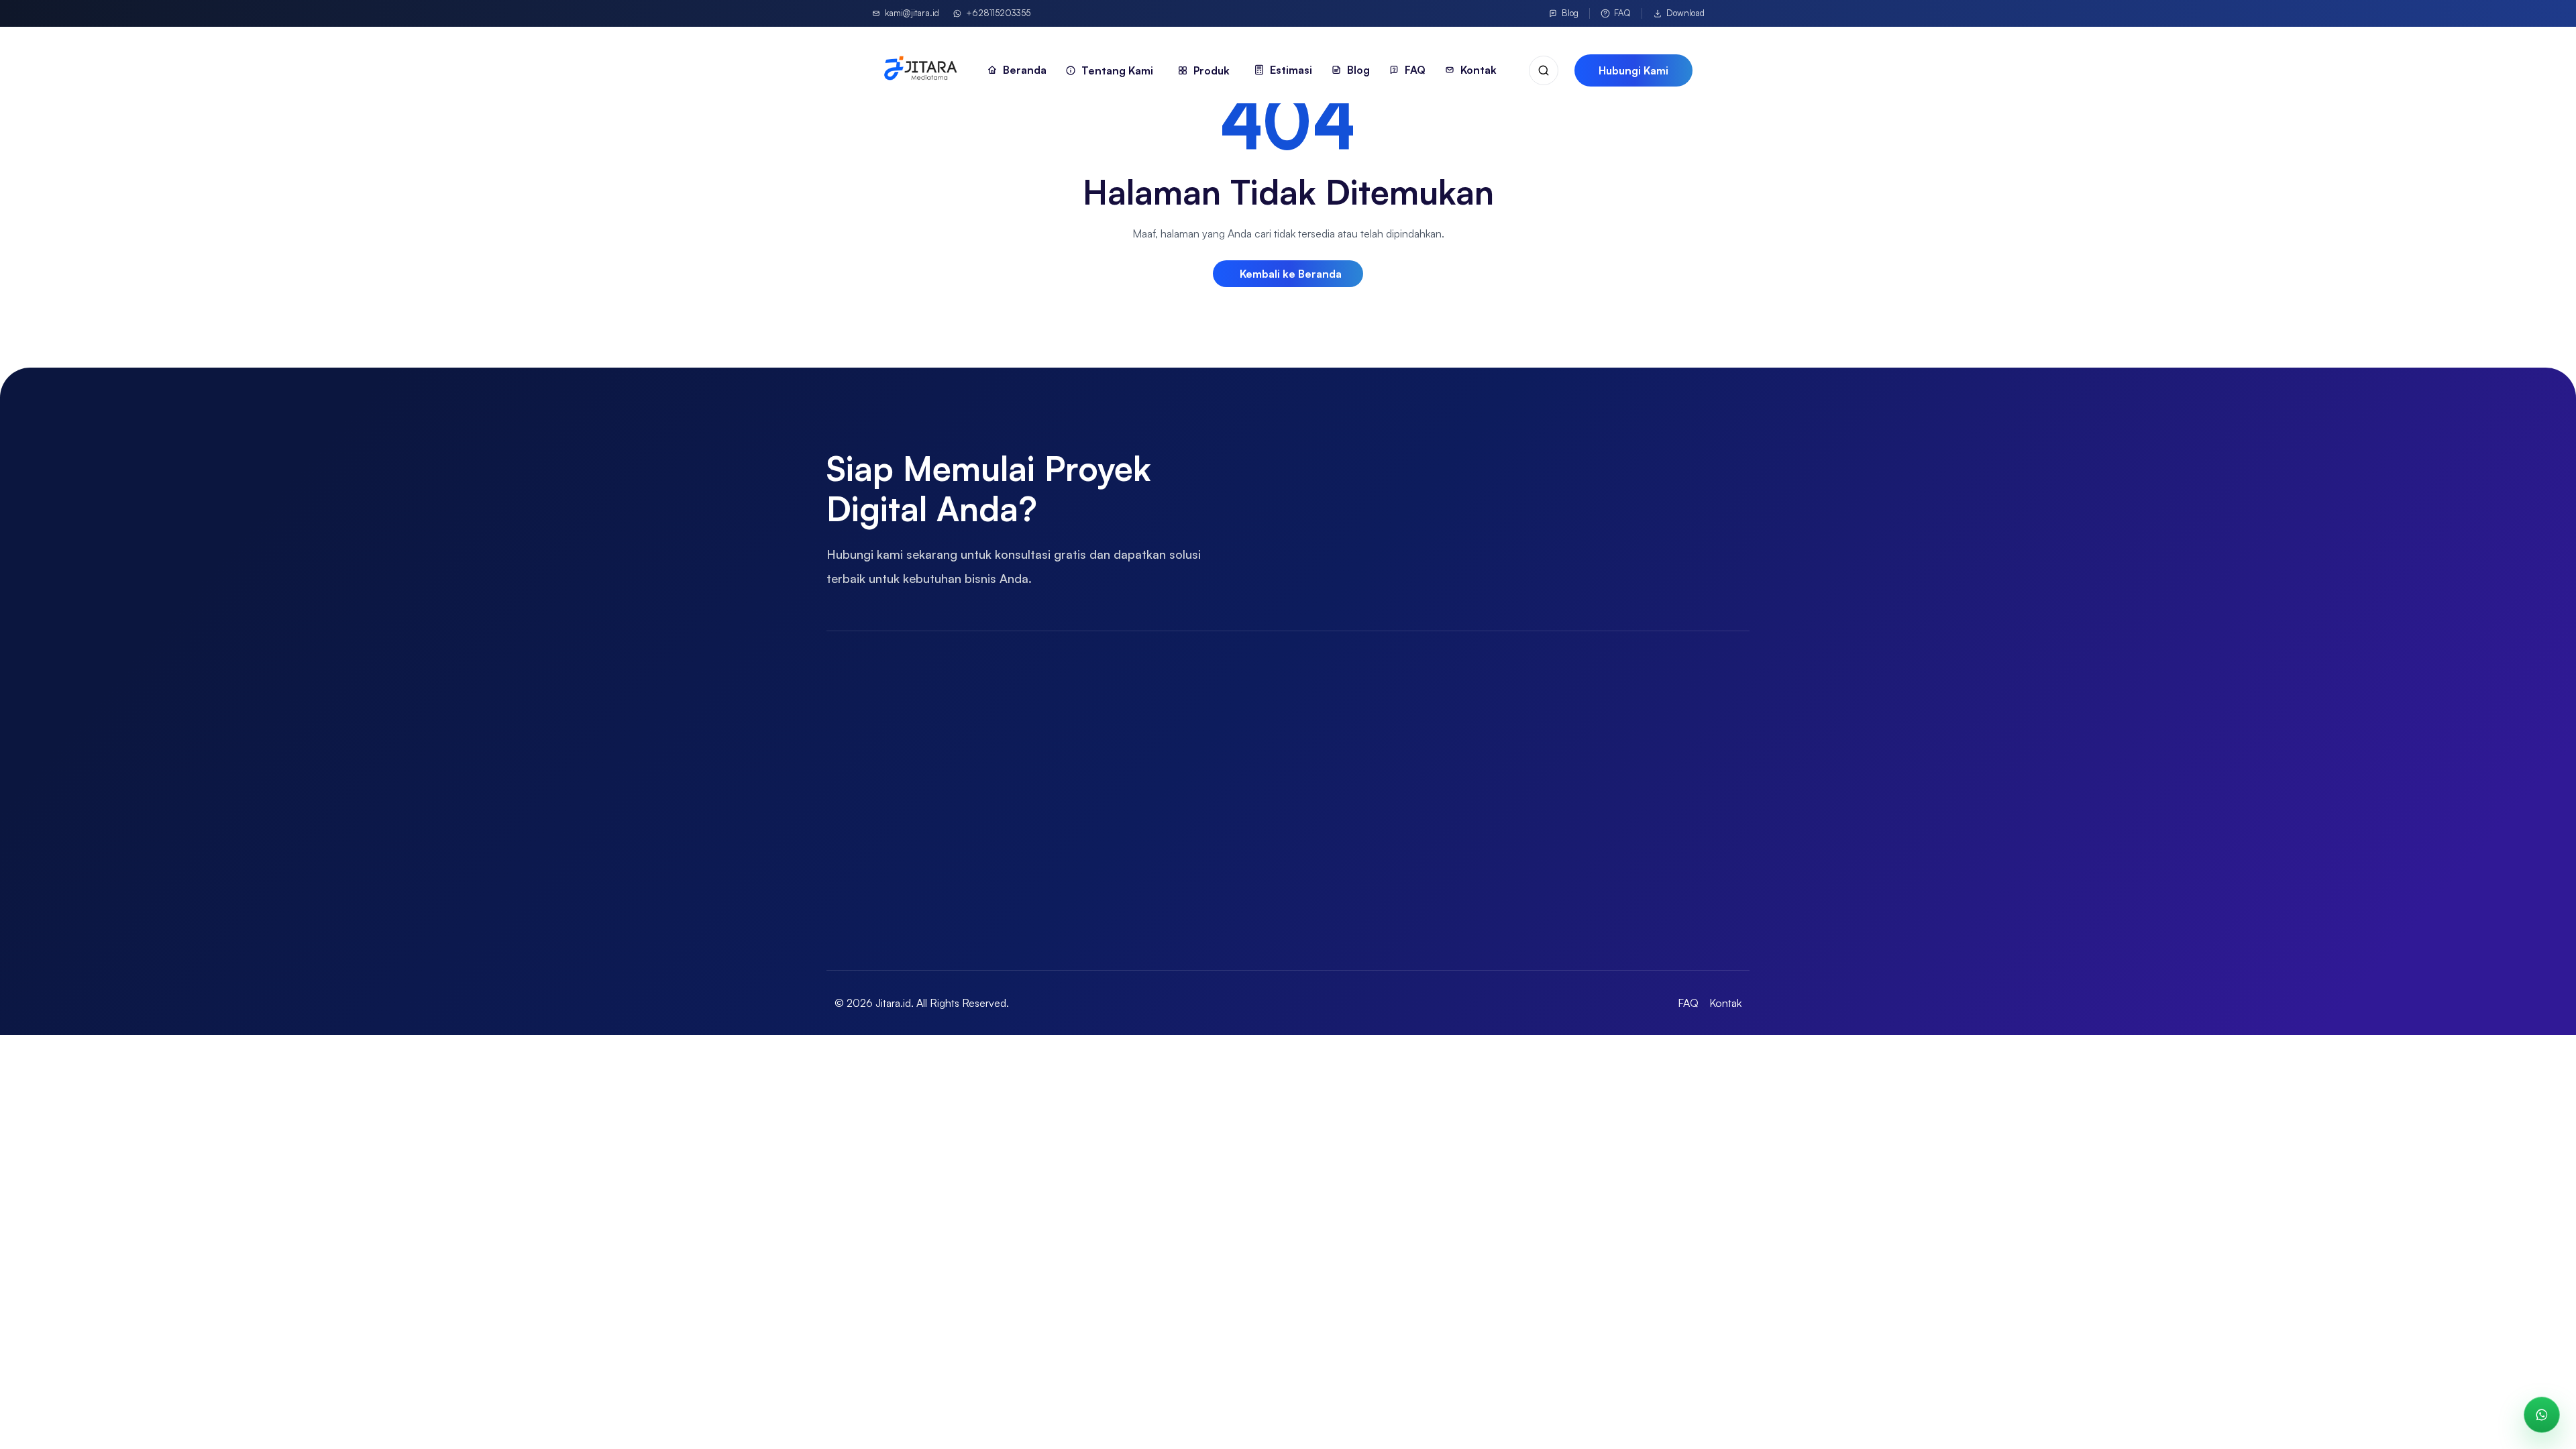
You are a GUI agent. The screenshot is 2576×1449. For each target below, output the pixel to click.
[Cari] (1544, 70)
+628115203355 (998, 13)
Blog (1570, 13)
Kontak (1725, 1003)
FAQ (1622, 13)
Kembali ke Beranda (1291, 274)
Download (1685, 13)
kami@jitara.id (912, 13)
